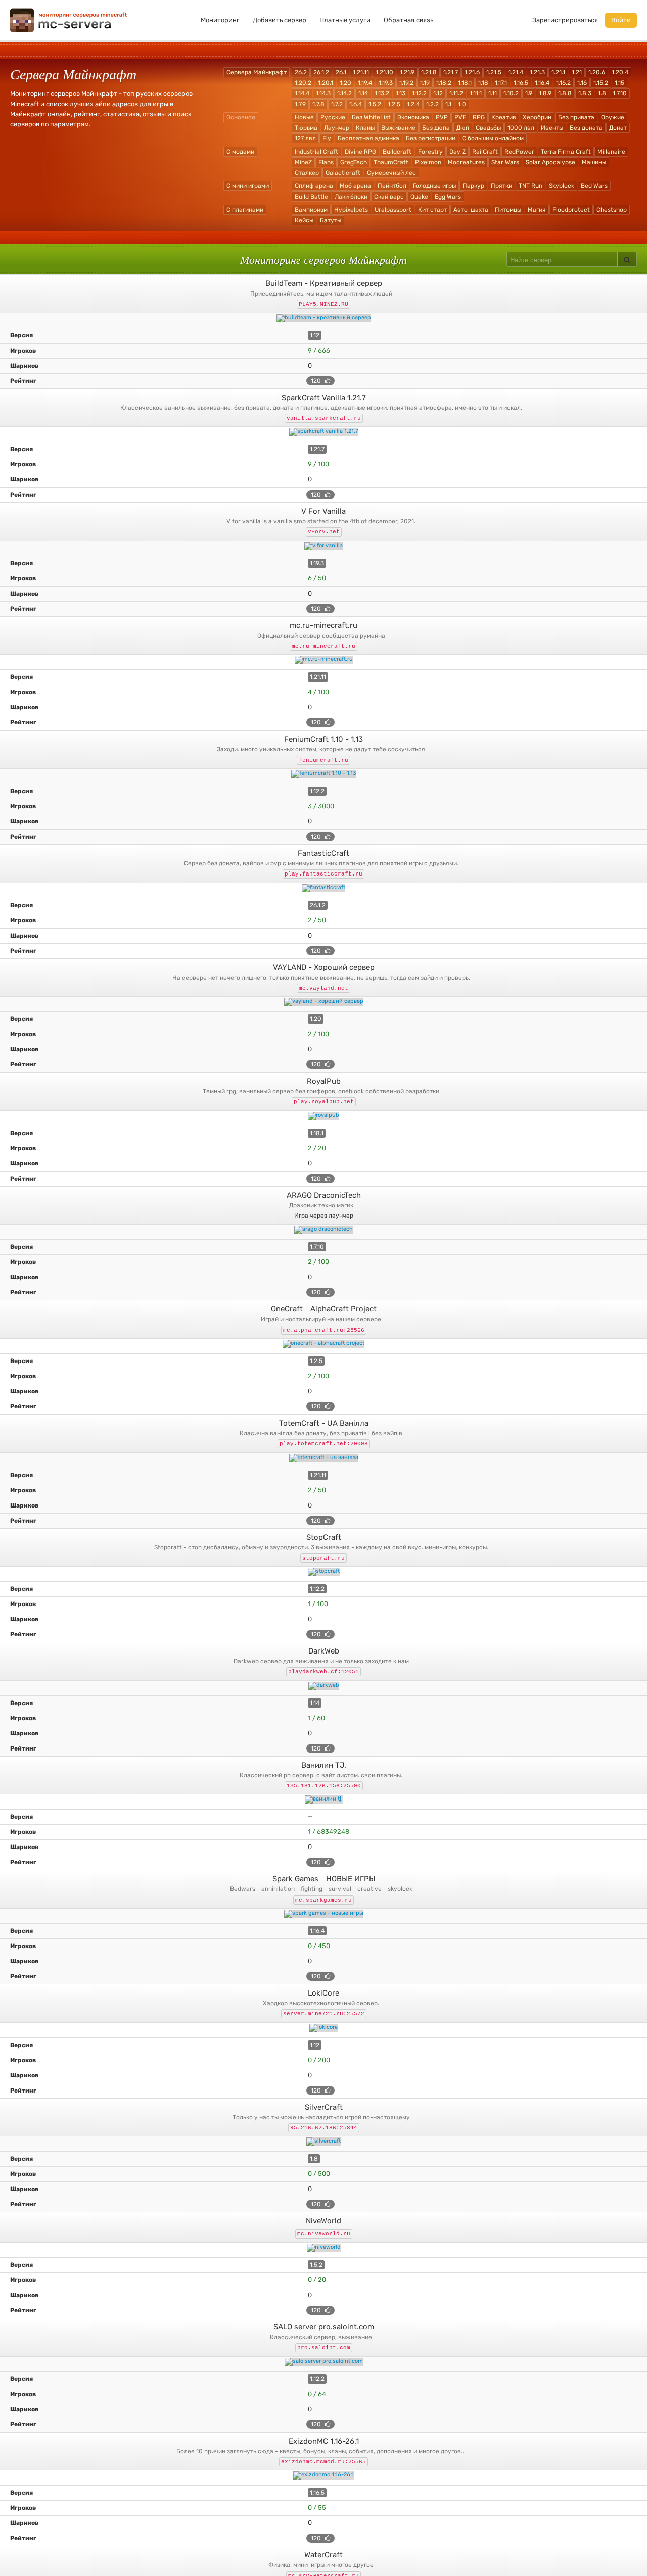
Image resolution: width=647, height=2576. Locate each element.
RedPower (519, 152)
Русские (333, 117)
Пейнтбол (392, 186)
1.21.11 (361, 72)
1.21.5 (494, 72)
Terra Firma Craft (566, 152)
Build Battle (311, 197)
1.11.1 (476, 93)
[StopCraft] (323, 1572)
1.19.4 (365, 83)
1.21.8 (429, 72)
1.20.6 (597, 72)
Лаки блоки (351, 197)
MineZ (303, 162)
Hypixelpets (351, 210)
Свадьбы (488, 128)
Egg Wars (448, 197)
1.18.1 (465, 83)
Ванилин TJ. (324, 1765)
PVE (460, 117)
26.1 (341, 72)
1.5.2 (375, 104)
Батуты (331, 220)
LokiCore (323, 1993)
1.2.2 (432, 104)
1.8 (602, 93)
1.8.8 (565, 93)
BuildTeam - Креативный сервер (324, 283)
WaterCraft (323, 2555)
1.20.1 (326, 83)
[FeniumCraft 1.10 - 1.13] (323, 774)
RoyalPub (324, 1081)
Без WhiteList (371, 117)
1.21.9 (407, 72)
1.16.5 (521, 83)
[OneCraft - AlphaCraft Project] (323, 1344)
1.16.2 (563, 83)
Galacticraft (343, 173)
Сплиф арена (314, 186)
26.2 (301, 72)
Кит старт (432, 210)
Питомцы (508, 210)
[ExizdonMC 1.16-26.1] (323, 2475)
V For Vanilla (323, 511)
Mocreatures (466, 162)
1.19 (425, 83)
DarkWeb (324, 1651)
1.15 (619, 83)
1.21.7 (451, 72)
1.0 (462, 104)
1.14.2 (344, 93)
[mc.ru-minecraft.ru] (323, 660)
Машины (594, 162)
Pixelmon (428, 162)
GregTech (354, 162)
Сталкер (307, 173)
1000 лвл (521, 128)
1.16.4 (542, 83)
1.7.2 (337, 104)
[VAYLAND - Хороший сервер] (323, 1002)
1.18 (483, 83)
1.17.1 (501, 83)
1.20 (345, 83)
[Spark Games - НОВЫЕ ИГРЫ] (323, 1914)
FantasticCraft (323, 853)
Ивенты (552, 128)
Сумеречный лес (391, 173)
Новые (304, 117)
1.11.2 (456, 93)
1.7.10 (620, 93)
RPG (479, 117)
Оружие (613, 117)
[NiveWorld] (323, 2248)
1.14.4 (302, 93)
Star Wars (505, 162)
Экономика (413, 117)
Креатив (504, 117)
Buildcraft (397, 152)
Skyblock (562, 186)
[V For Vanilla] (323, 546)
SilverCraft (324, 2107)
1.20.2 (303, 83)
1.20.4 (620, 72)
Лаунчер (337, 128)
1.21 (577, 72)
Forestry (430, 152)
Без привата (576, 117)
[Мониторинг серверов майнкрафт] (69, 19)
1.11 (493, 93)
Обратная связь (408, 20)
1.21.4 (516, 72)
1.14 (363, 93)
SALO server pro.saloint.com (324, 2327)
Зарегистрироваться (565, 20)
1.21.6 (472, 72)
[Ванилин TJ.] (323, 1800)
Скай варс (389, 197)
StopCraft (324, 1537)
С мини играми (248, 186)
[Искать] (627, 259)
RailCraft (485, 152)
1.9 (529, 93)
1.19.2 (406, 83)
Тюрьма (306, 128)
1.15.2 (601, 83)
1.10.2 (511, 93)
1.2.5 (394, 104)
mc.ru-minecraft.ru (323, 625)
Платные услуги (345, 20)
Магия (537, 210)
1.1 (448, 104)
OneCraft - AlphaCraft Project (324, 1309)
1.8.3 (585, 93)
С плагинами (245, 210)
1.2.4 (413, 104)
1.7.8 (318, 104)
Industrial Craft (316, 152)
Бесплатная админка (368, 138)
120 (317, 381)
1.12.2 (419, 93)
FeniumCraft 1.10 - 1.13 (323, 739)
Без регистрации (431, 138)
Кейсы (304, 220)
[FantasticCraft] (323, 888)
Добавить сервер (280, 20)
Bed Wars (594, 186)
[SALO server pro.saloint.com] (323, 2362)
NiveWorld (323, 2221)
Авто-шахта (471, 210)
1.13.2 (382, 93)
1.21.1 (558, 72)
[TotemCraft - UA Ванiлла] (323, 1458)
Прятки (501, 186)
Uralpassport (393, 210)
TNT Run (530, 186)
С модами (240, 152)
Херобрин (537, 117)
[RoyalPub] (323, 1116)
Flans (326, 162)
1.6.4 (356, 104)
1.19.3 (386, 83)
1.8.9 (545, 93)
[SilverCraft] (323, 2142)
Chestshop (612, 210)
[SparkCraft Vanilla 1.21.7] (323, 432)
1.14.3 (323, 93)
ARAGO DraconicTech (324, 1195)
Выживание (398, 128)
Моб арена (355, 186)
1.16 (582, 83)
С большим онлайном (493, 138)
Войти (621, 20)
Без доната (586, 128)
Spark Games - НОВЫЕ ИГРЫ (324, 1879)
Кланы (365, 128)
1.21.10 (384, 72)
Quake (419, 197)
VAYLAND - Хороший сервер (324, 967)
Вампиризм (311, 210)
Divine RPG (360, 152)
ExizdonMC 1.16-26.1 (324, 2441)
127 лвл (305, 138)
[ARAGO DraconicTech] (323, 1230)
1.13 (401, 93)
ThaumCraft (391, 162)
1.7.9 (300, 104)
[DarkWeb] (323, 1686)
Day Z (457, 152)
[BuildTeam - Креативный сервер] (323, 318)
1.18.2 (444, 83)
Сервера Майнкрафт (257, 72)
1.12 (438, 93)
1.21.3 (537, 72)
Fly (327, 138)
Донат (618, 128)
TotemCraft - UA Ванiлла (324, 1423)
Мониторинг (220, 20)
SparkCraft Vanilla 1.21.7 (324, 398)
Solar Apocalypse (550, 162)
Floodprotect (571, 210)
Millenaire (611, 152)
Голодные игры (434, 186)
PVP (442, 117)
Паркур (473, 186)
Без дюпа (436, 128)
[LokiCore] (323, 2028)
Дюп (463, 128)
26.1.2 (321, 72)
